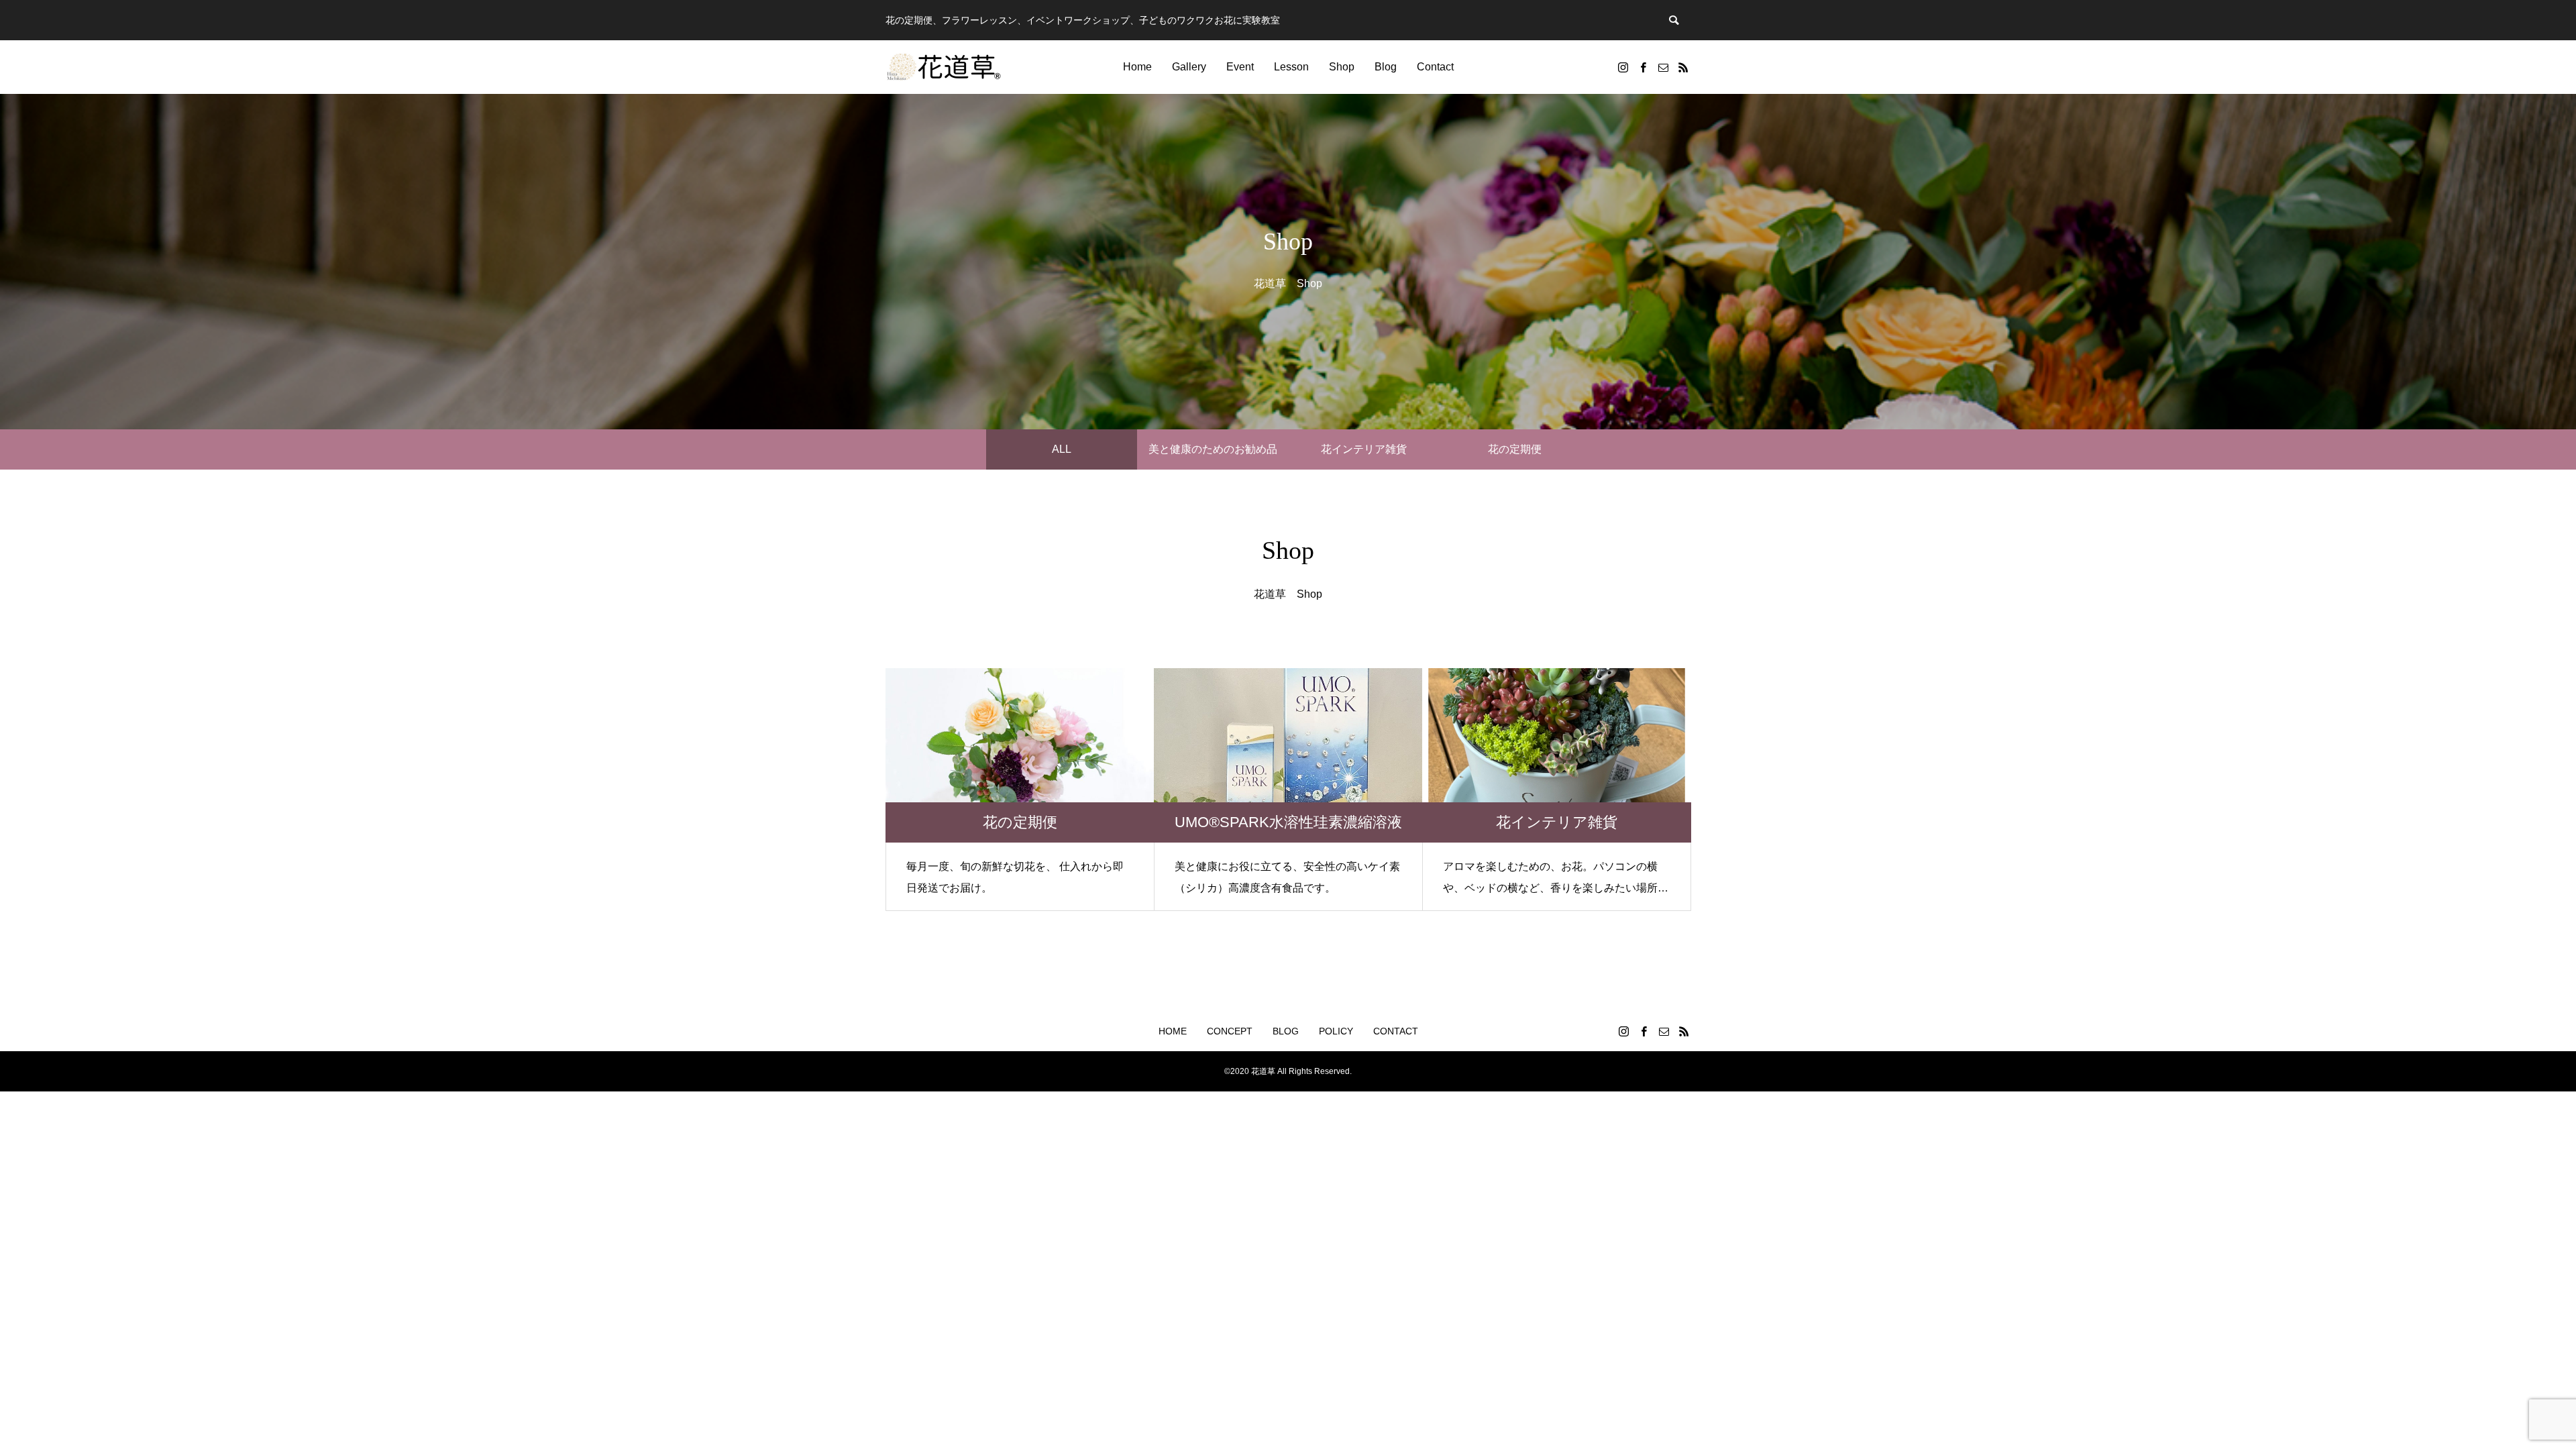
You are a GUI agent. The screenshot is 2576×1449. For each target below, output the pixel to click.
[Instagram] (1623, 67)
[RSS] (1683, 67)
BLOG (1286, 1031)
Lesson (1291, 67)
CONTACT (1396, 1031)
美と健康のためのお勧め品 (1213, 449)
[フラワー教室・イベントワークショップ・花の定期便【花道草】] (944, 67)
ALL (1062, 449)
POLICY (1336, 1031)
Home (1137, 67)
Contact (1435, 67)
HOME (1173, 1031)
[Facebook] (1643, 67)
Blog (1386, 67)
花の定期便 (1515, 449)
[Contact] (1663, 67)
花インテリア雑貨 (1364, 449)
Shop (1342, 67)
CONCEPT (1230, 1031)
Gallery (1189, 67)
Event (1240, 67)
